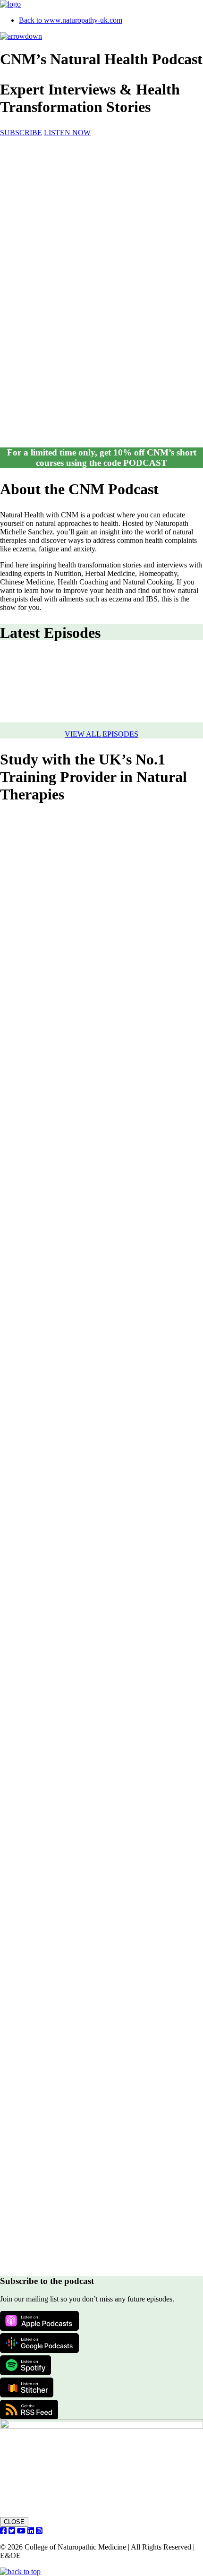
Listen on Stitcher (27, 2387)
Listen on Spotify (25, 2365)
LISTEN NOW (67, 133)
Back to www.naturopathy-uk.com (71, 20)
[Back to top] (20, 2572)
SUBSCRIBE (21, 133)
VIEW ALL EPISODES (101, 734)
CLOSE (14, 2522)
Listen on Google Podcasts (39, 2343)
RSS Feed (29, 2410)
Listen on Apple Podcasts (39, 2321)
